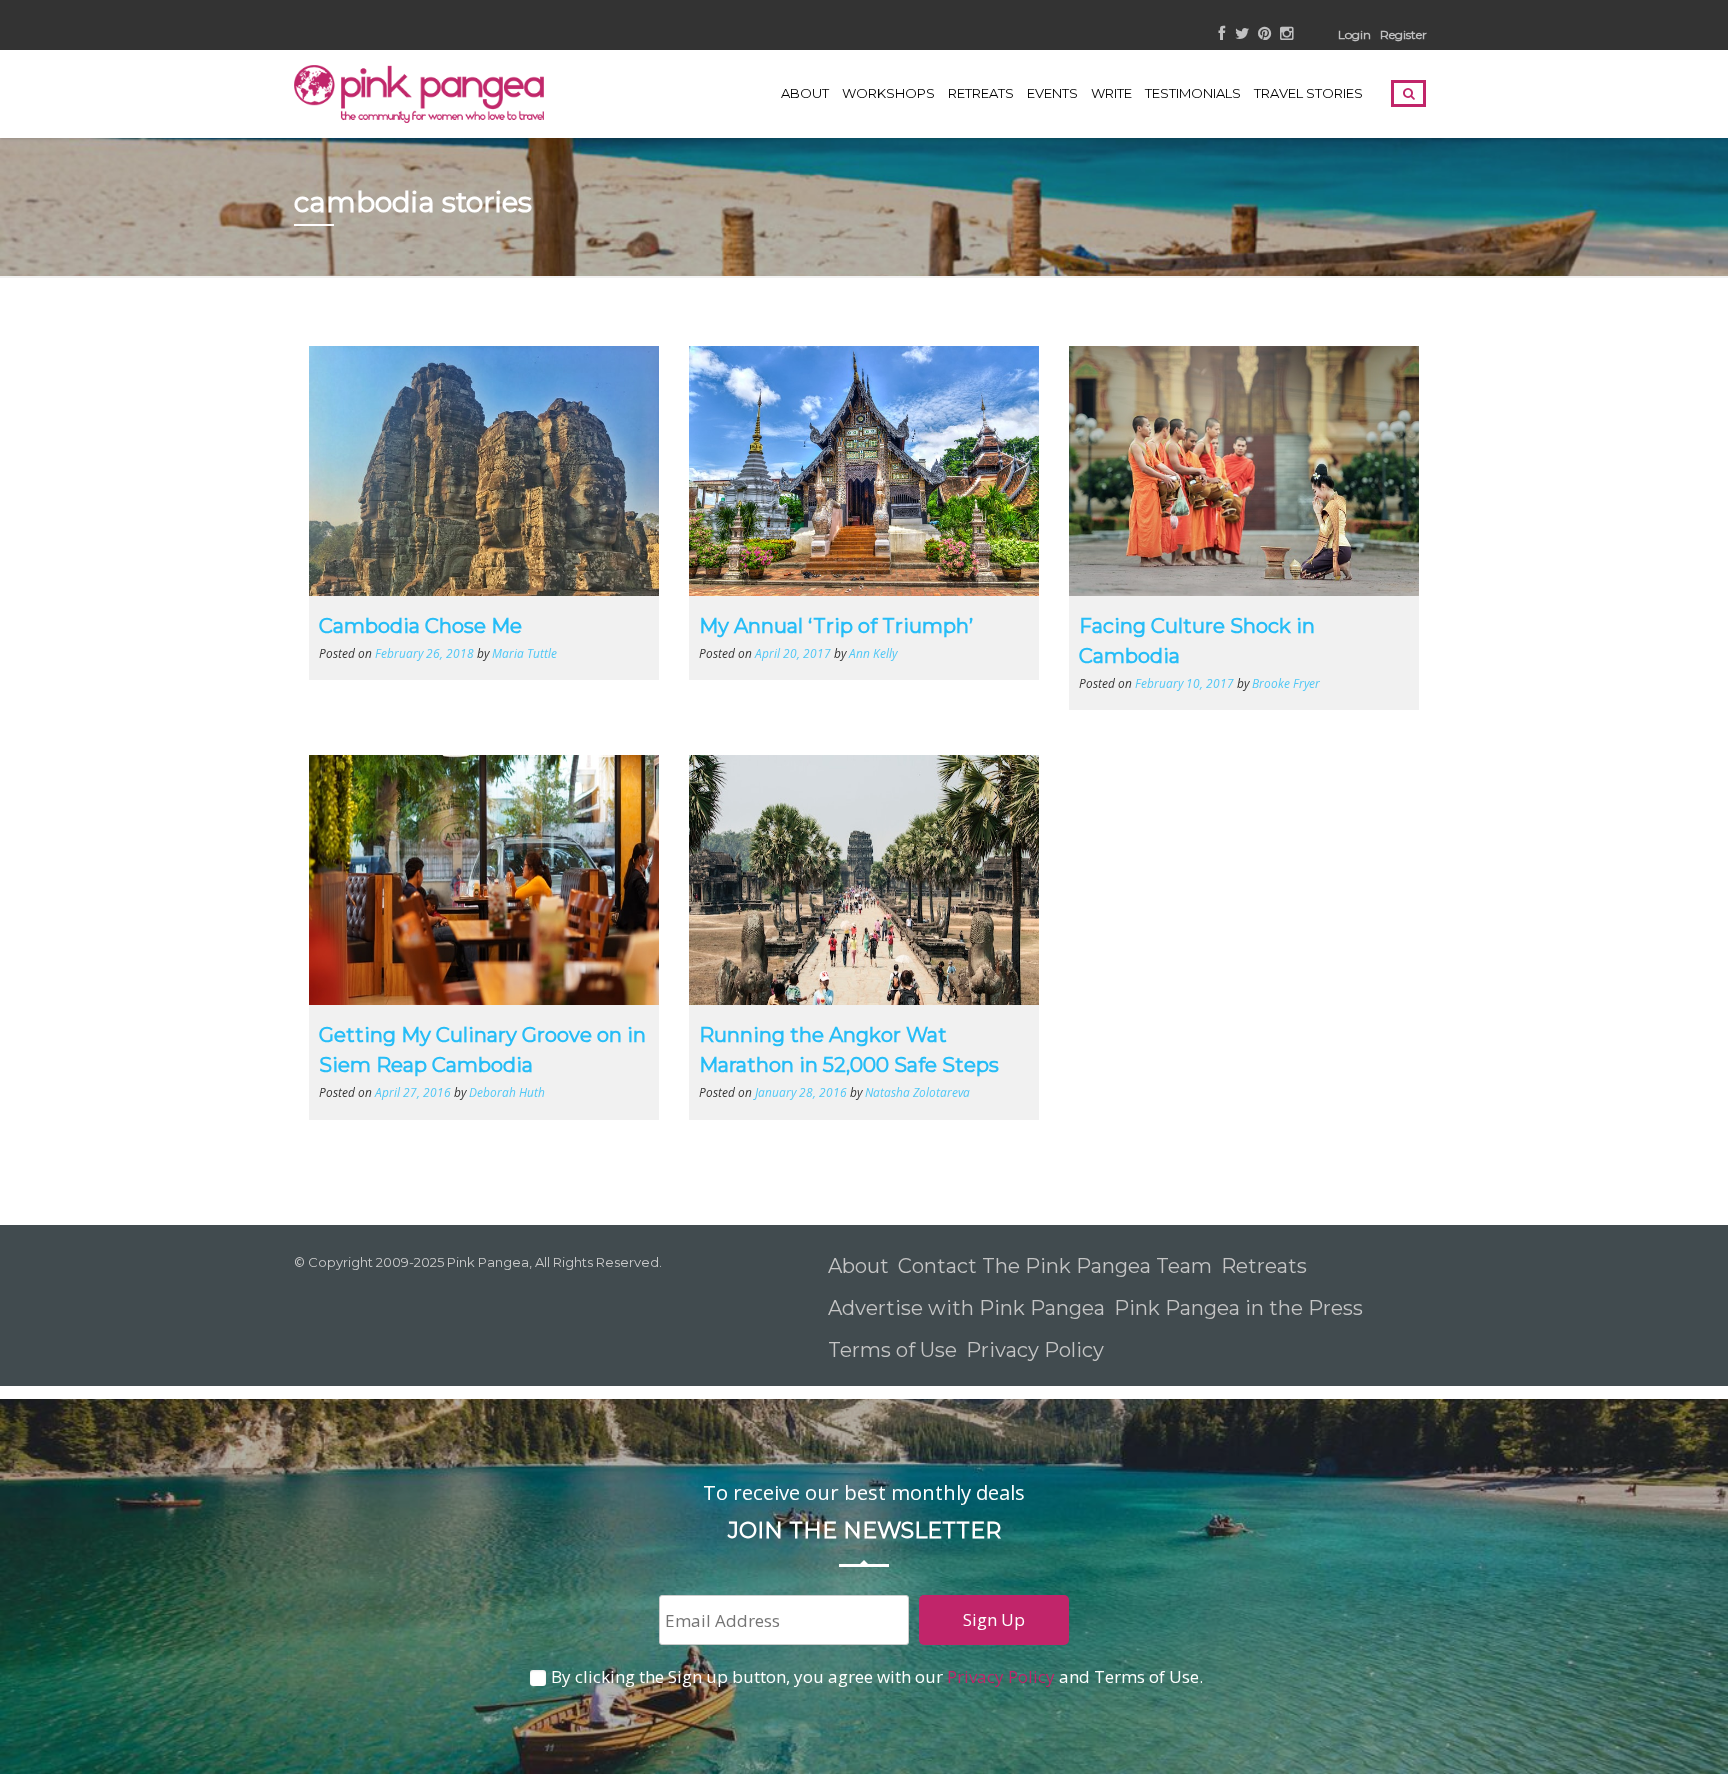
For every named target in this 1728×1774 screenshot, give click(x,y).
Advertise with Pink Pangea (966, 1308)
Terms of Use (892, 1350)
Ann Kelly (873, 653)
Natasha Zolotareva (917, 1092)
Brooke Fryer (1286, 683)
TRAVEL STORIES (1308, 93)
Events (1052, 93)
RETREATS (981, 93)
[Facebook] (1222, 34)
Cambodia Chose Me (420, 626)
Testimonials (1193, 93)
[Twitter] (1242, 34)
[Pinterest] (1264, 34)
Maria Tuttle (524, 653)
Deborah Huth (507, 1092)
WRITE (1111, 93)
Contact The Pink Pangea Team (1055, 1266)
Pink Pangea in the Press (1238, 1308)
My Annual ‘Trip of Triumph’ (836, 626)
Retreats (1264, 1266)
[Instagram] (1286, 34)
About (805, 93)
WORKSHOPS (888, 93)
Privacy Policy (1037, 1350)
